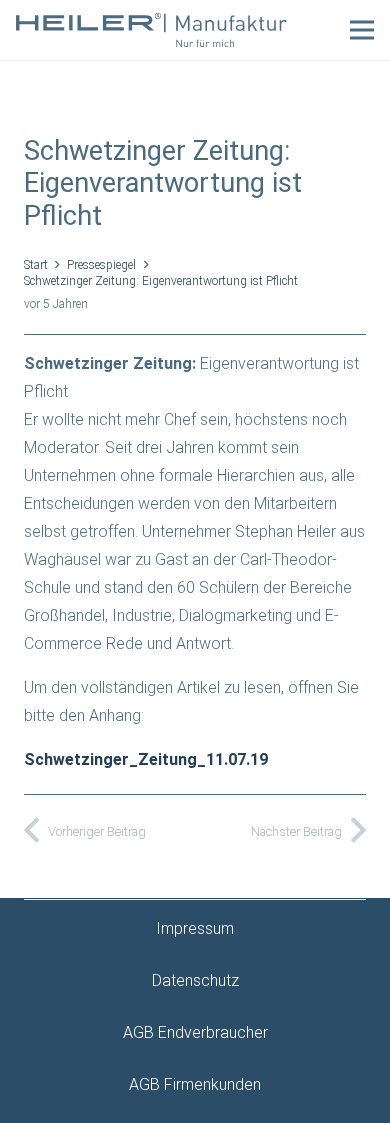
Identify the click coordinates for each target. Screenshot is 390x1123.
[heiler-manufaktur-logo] (151, 30)
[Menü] (362, 30)
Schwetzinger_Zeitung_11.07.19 (146, 759)
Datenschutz (195, 980)
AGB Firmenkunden (195, 1084)
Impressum (195, 928)
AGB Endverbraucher (195, 1032)
